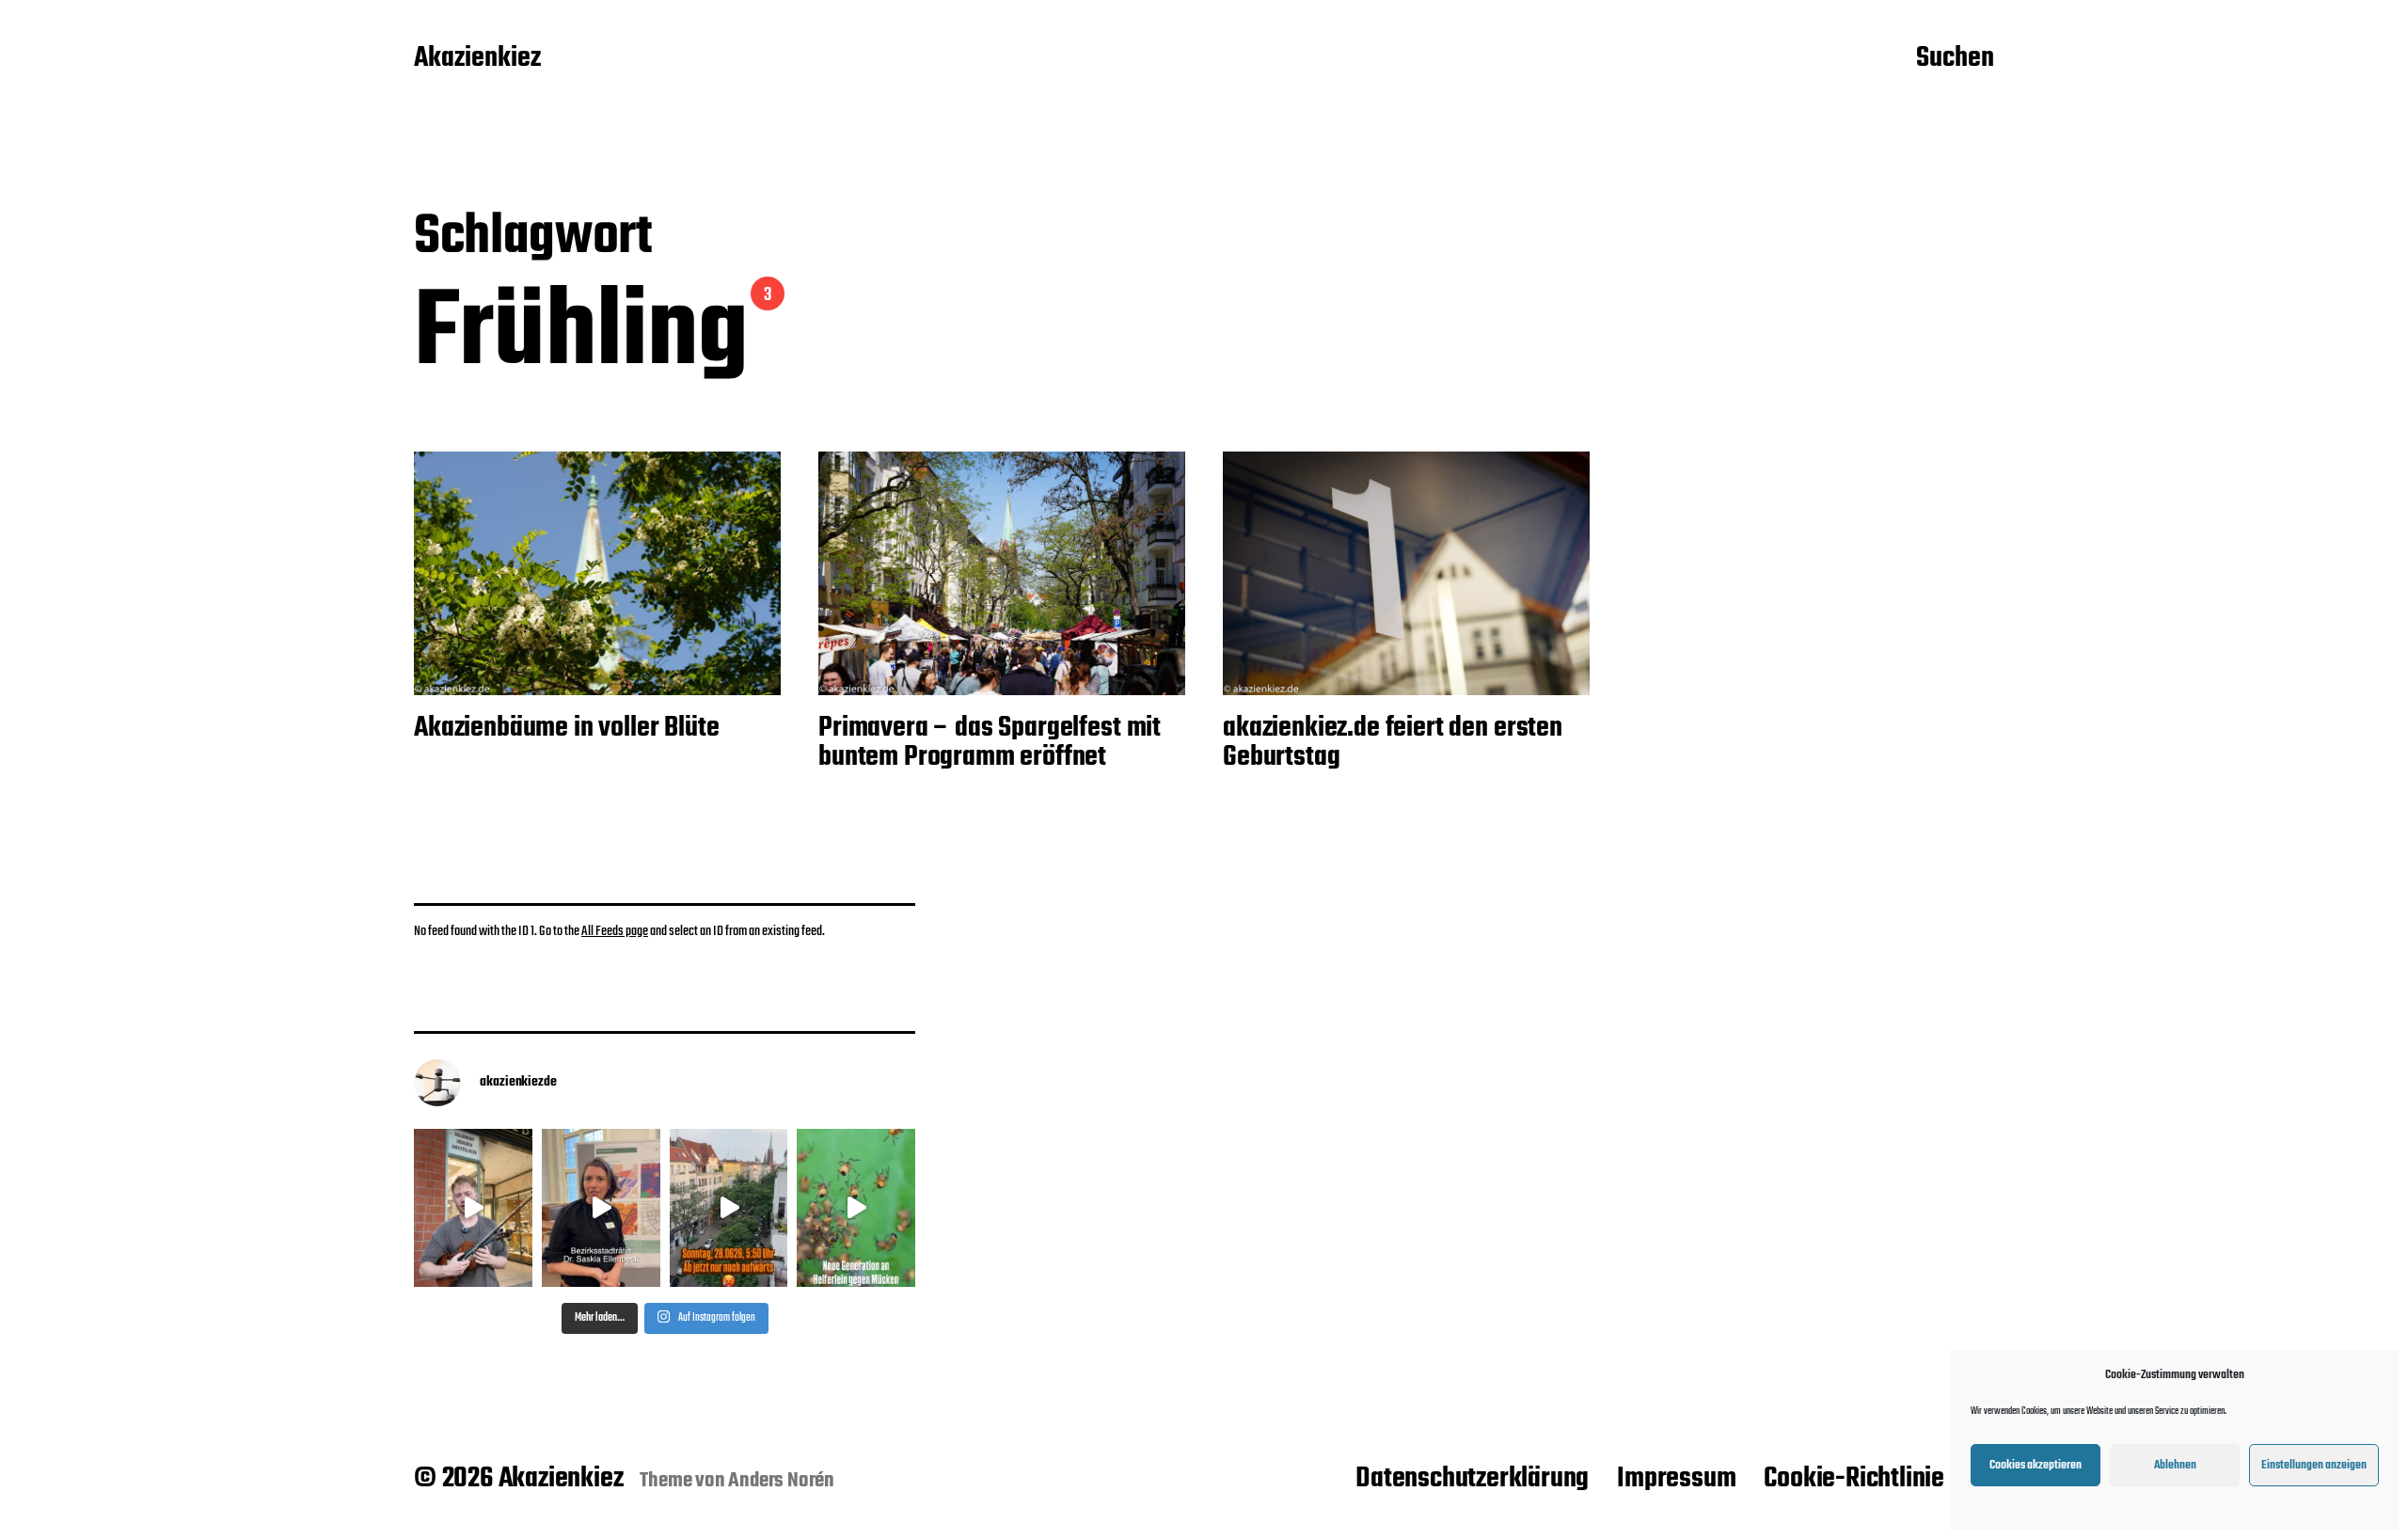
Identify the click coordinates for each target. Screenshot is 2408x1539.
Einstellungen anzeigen (2314, 1465)
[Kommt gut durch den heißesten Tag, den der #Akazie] (729, 1207)
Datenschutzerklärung (1472, 1479)
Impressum (1676, 1479)
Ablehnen (2175, 1465)
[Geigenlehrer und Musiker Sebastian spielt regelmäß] (473, 1207)
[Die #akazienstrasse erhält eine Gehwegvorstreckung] (601, 1207)
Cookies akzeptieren (2036, 1465)
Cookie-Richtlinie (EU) (1879, 1479)
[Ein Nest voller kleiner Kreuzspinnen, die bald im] (856, 1207)
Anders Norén (781, 1481)
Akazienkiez (477, 59)
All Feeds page (615, 931)
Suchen (1955, 59)
